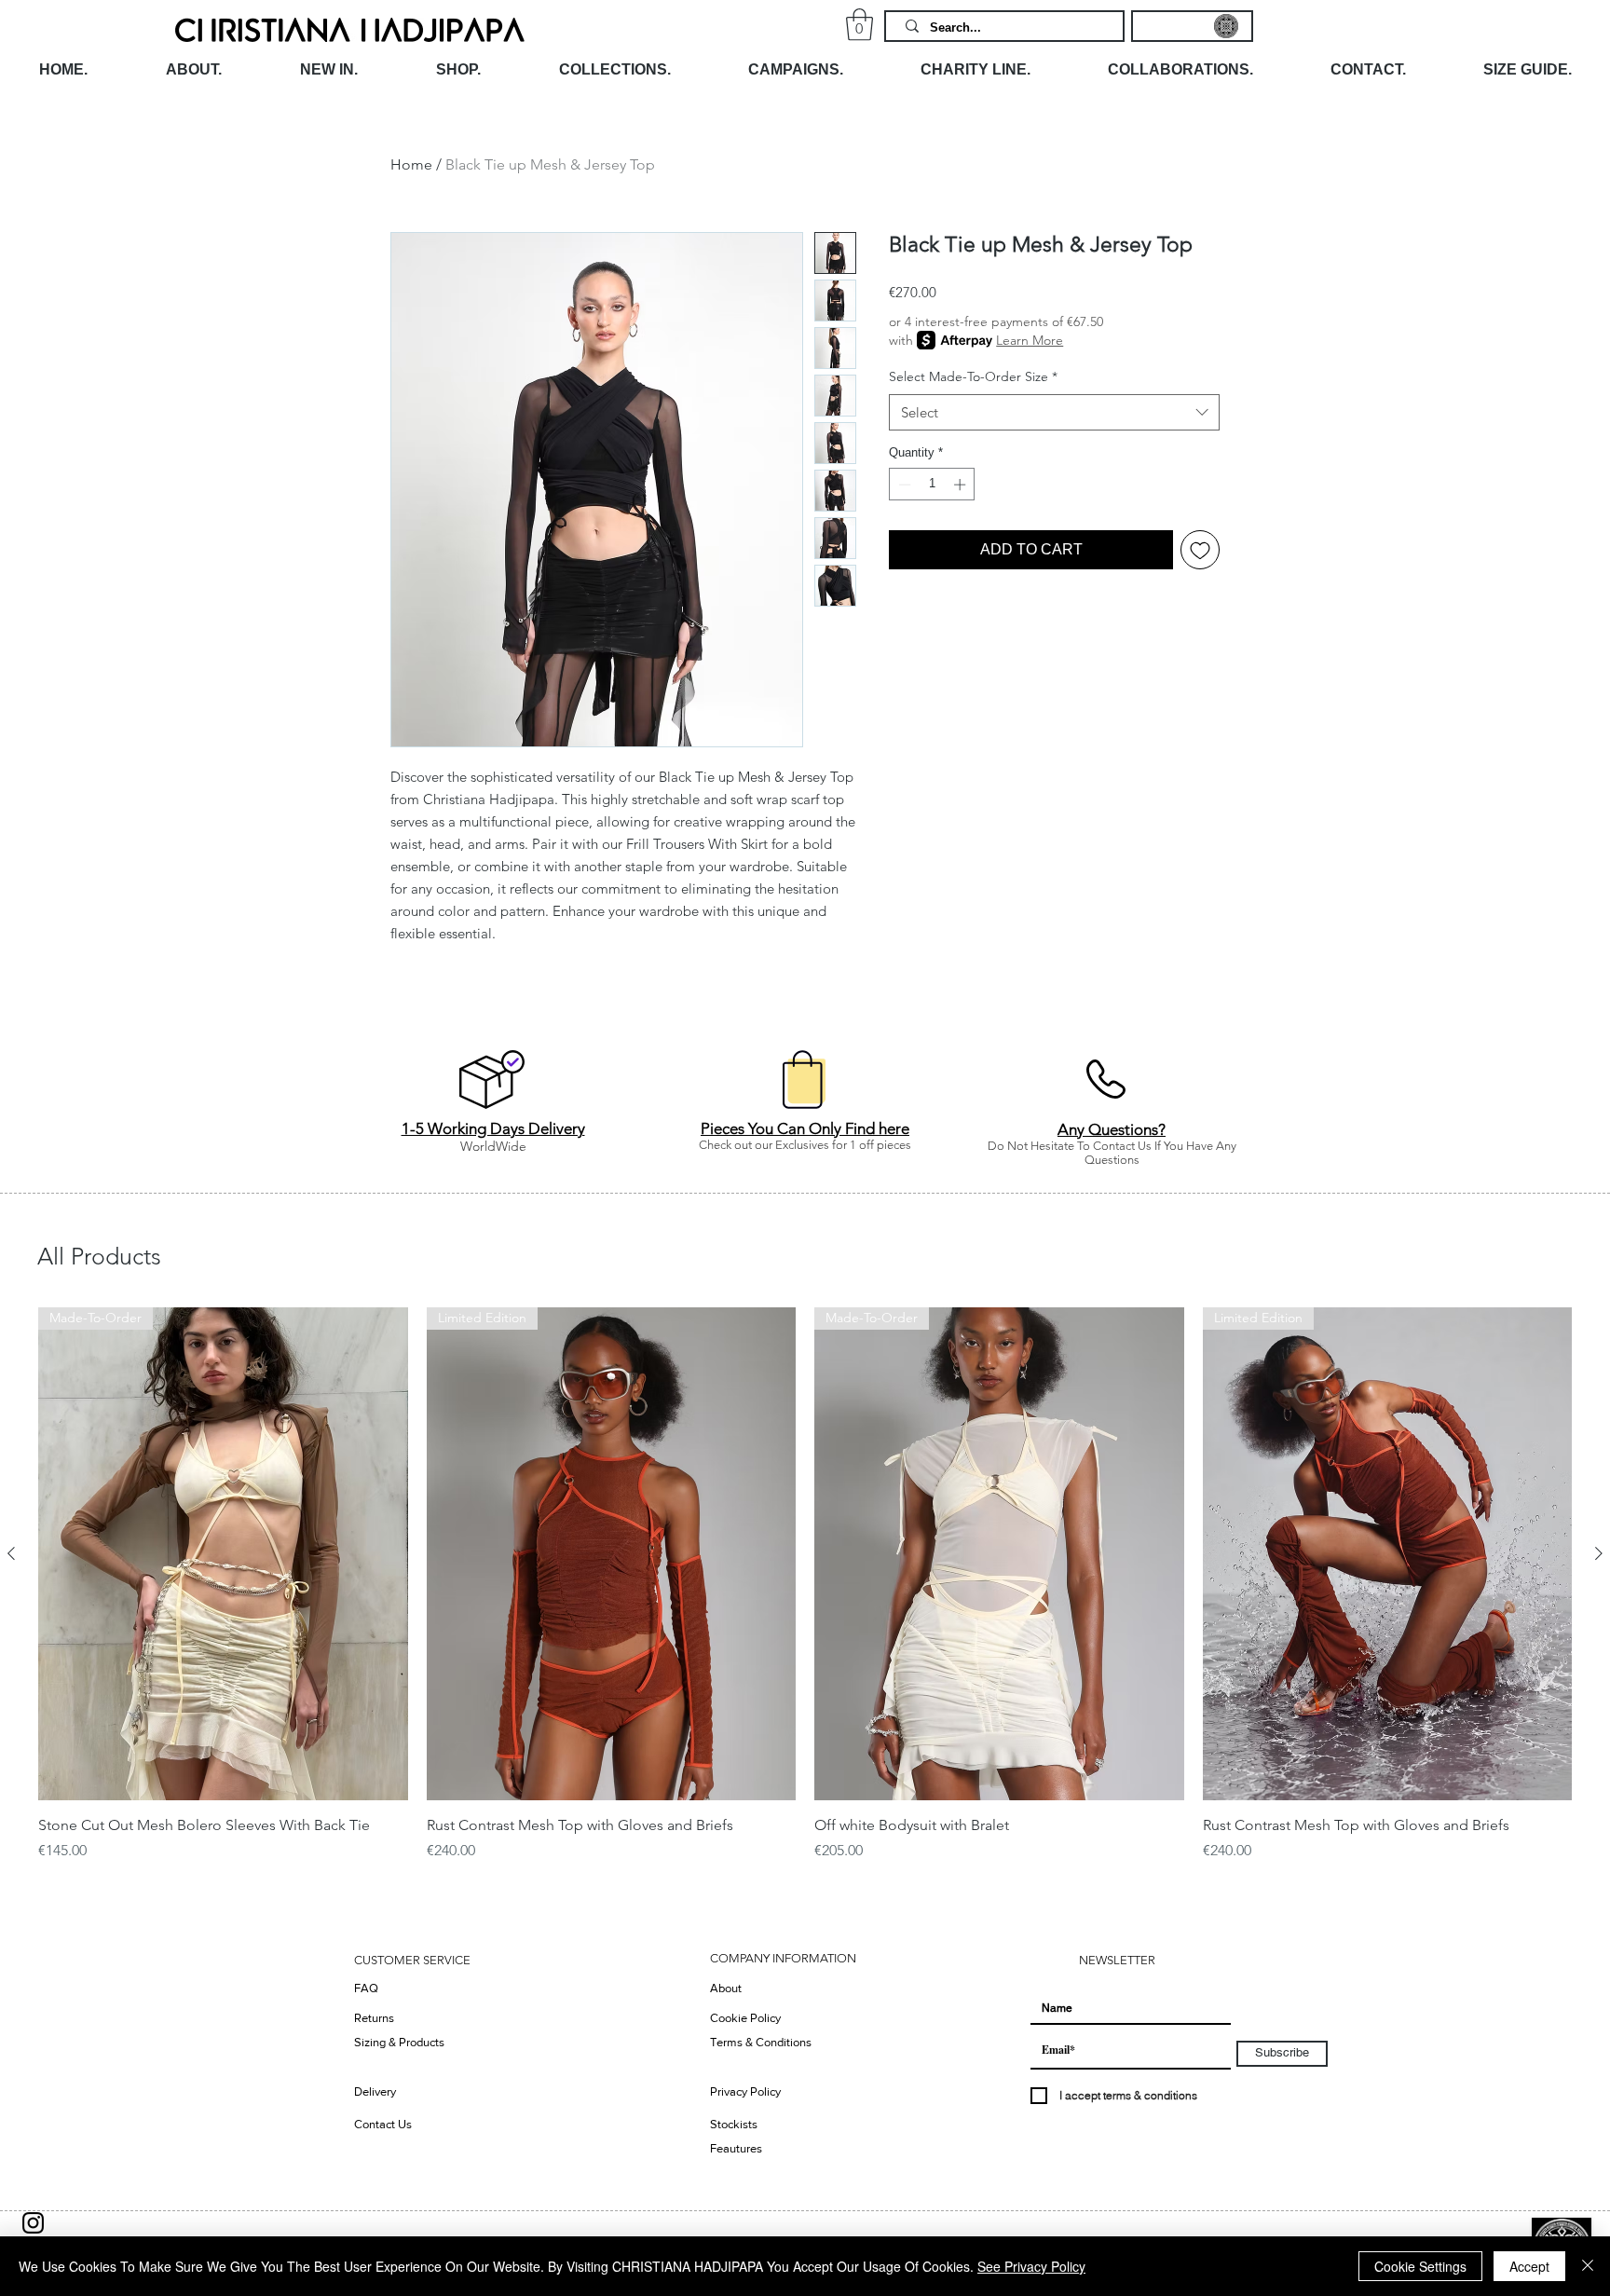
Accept (1529, 2266)
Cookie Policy (745, 2018)
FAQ (366, 1988)
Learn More (1030, 340)
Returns (374, 2018)
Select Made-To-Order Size (973, 376)
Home (411, 164)
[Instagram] (33, 2223)
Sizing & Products (399, 2042)
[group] (805, 1595)
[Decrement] (903, 485)
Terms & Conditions (761, 2042)
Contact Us (383, 2124)
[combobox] (1054, 412)
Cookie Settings (1420, 2266)
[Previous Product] (11, 1553)
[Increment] (962, 485)
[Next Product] (1599, 1553)
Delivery (375, 2091)
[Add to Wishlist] (1200, 550)
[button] (860, 25)
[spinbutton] (932, 485)
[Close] (1588, 2266)
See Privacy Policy (1031, 2266)
